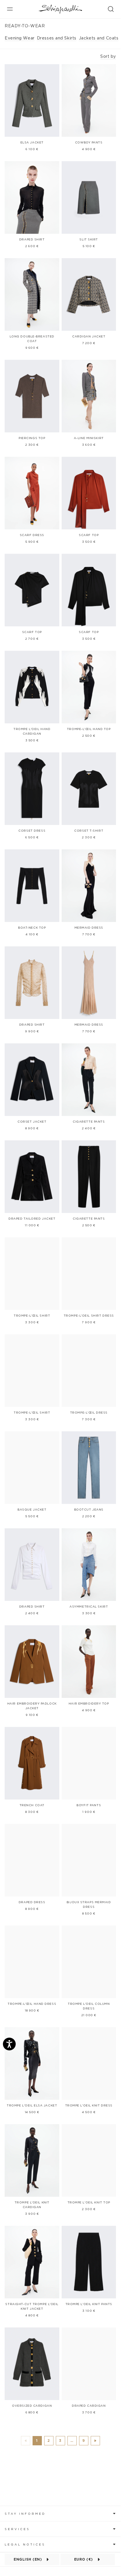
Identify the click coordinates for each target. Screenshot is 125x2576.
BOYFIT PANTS (89, 1805)
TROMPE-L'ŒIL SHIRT (32, 1316)
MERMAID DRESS (89, 928)
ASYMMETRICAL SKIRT (89, 1607)
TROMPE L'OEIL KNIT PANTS (89, 2304)
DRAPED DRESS (32, 1902)
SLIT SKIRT (89, 240)
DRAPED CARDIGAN (89, 2406)
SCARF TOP (89, 535)
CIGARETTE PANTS (89, 1122)
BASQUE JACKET (32, 1510)
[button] (60, 2513)
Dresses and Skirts (57, 38)
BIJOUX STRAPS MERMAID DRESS (89, 1905)
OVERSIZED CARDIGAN (32, 2406)
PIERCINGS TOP (32, 438)
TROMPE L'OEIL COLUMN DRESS (89, 2006)
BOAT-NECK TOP (32, 928)
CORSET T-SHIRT (89, 831)
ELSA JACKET (32, 143)
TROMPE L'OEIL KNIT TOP (89, 2203)
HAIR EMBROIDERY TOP (89, 1704)
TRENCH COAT (32, 1805)
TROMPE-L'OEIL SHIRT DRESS (89, 1316)
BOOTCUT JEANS (89, 1510)
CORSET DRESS (32, 831)
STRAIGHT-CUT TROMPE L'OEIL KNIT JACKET (32, 2307)
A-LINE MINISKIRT (89, 438)
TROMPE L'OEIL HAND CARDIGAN (32, 731)
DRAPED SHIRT (32, 240)
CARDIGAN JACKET (89, 337)
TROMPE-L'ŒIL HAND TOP (89, 729)
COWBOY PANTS (89, 143)
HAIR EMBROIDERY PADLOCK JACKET (32, 1706)
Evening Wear (20, 38)
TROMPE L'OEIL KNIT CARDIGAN (32, 2205)
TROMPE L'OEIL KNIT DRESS (89, 2106)
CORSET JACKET (32, 1122)
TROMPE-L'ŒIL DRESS (89, 1413)
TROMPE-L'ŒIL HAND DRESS (32, 2004)
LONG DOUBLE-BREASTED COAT (32, 339)
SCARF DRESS (32, 535)
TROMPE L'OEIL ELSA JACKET (32, 2106)
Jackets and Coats (99, 38)
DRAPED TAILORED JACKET (32, 1219)
